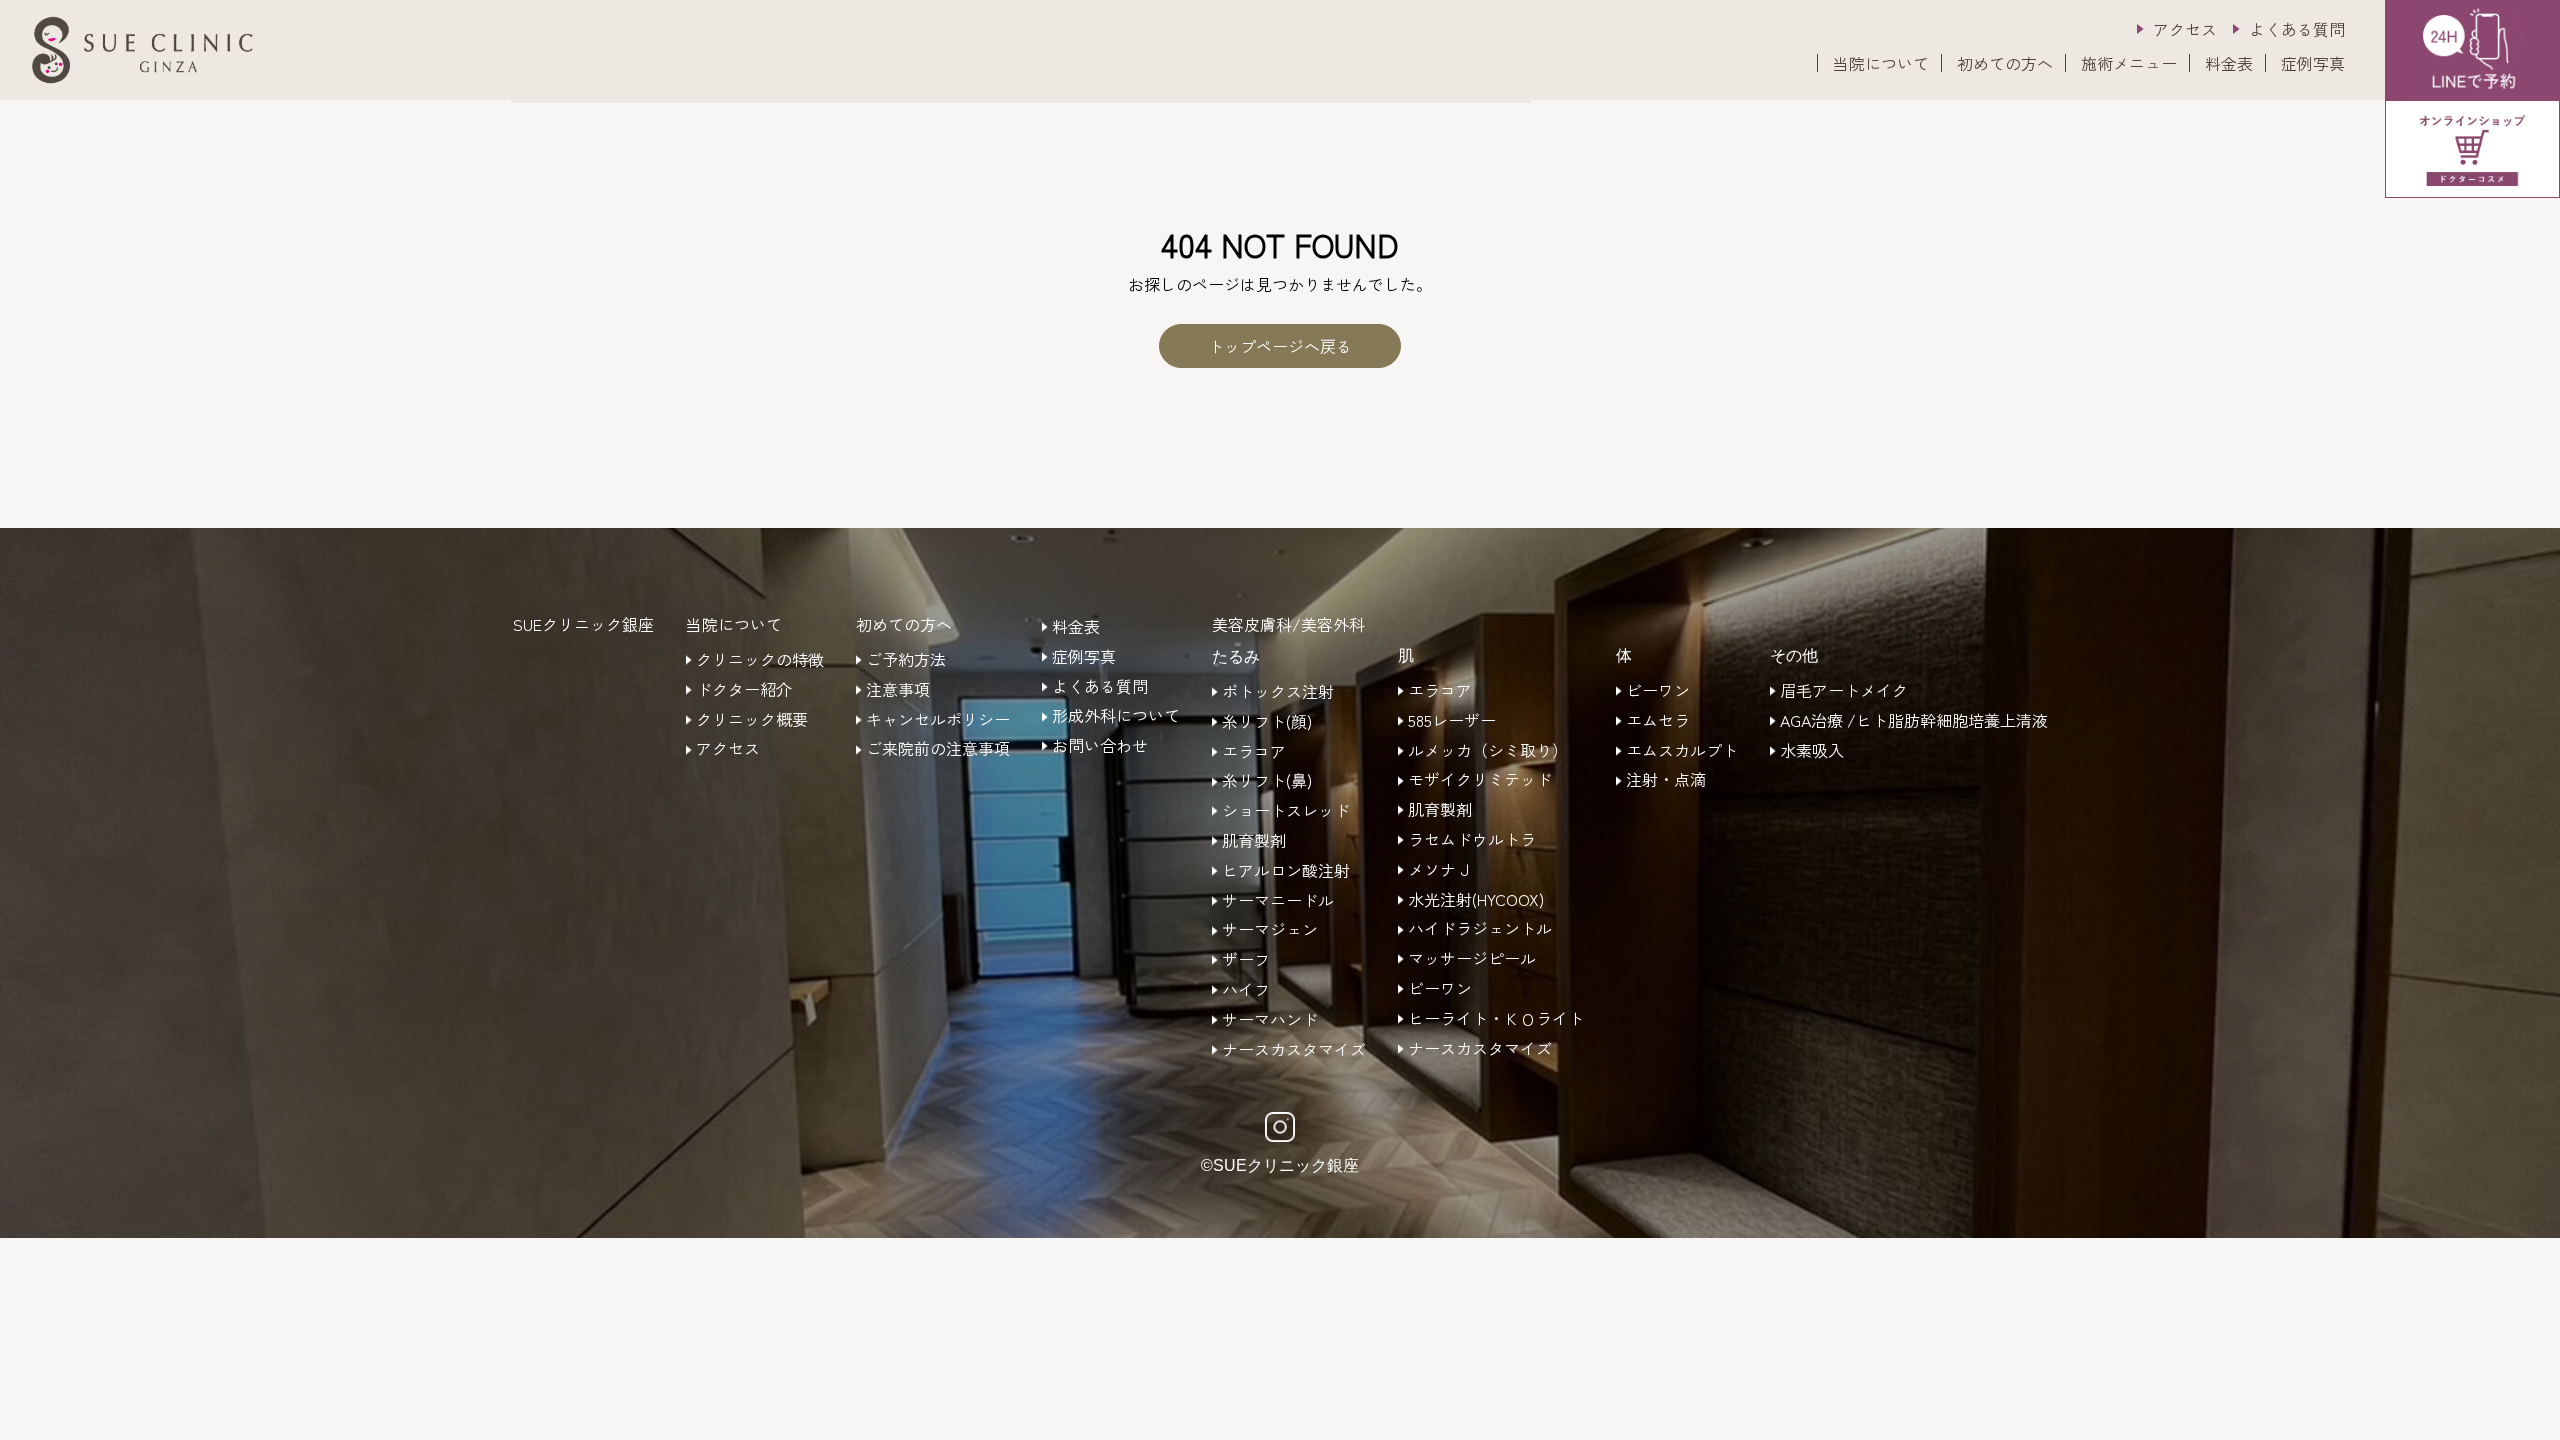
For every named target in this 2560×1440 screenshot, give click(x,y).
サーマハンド (1270, 1020)
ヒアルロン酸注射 (1286, 871)
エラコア (1254, 752)
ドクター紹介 (744, 690)
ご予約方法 (906, 660)
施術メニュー (2129, 63)
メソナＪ (1440, 870)
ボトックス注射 (1278, 692)
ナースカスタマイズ (1294, 1050)
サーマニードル (1278, 901)
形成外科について (1116, 716)
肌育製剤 (1254, 841)
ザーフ (1246, 960)
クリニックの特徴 (760, 660)
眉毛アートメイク (1844, 691)
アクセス (2185, 29)
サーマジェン (1270, 930)
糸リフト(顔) (1267, 722)
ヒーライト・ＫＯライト (1496, 1019)
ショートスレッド (1286, 811)
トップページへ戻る (1280, 346)
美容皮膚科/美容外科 (1288, 624)
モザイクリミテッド (1480, 780)
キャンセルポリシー (938, 720)
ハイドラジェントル (1480, 929)
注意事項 (898, 690)
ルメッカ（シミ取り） (1488, 751)
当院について (1881, 63)
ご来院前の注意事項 (938, 749)
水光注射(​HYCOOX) (1476, 900)
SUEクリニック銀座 (583, 624)
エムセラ (1658, 721)
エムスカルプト (1682, 751)
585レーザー (1452, 721)
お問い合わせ (1100, 746)
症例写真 (2313, 63)
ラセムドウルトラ (1472, 840)
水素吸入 (1812, 751)
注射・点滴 (1666, 780)
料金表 (2229, 63)
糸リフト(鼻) (1267, 781)
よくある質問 (2297, 29)
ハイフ (1246, 990)
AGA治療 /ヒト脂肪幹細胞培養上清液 (1914, 721)
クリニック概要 (752, 720)
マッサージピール (1472, 959)
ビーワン (1440, 989)
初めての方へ (2005, 63)
